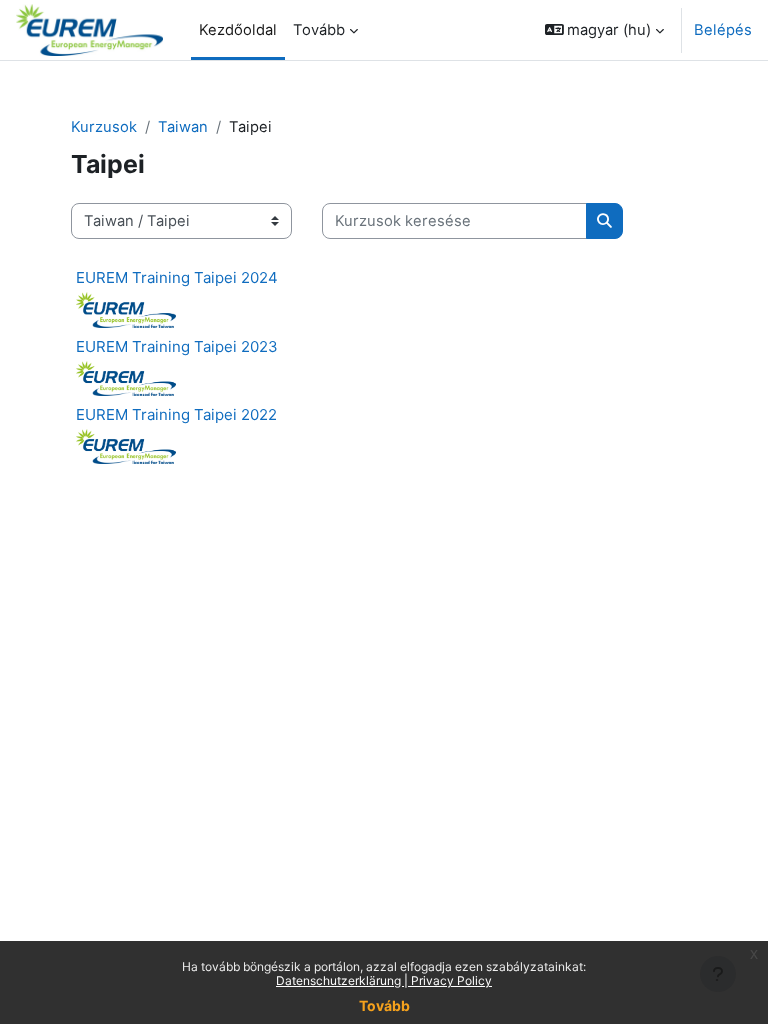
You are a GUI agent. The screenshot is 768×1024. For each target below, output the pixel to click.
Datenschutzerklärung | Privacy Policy (384, 980)
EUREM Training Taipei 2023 (177, 346)
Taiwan (183, 127)
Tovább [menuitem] (319, 30)
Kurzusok (104, 127)
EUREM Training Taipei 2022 (176, 414)
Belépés (723, 30)
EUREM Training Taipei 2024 (177, 277)
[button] (605, 30)
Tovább (384, 1005)
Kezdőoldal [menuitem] (238, 30)
